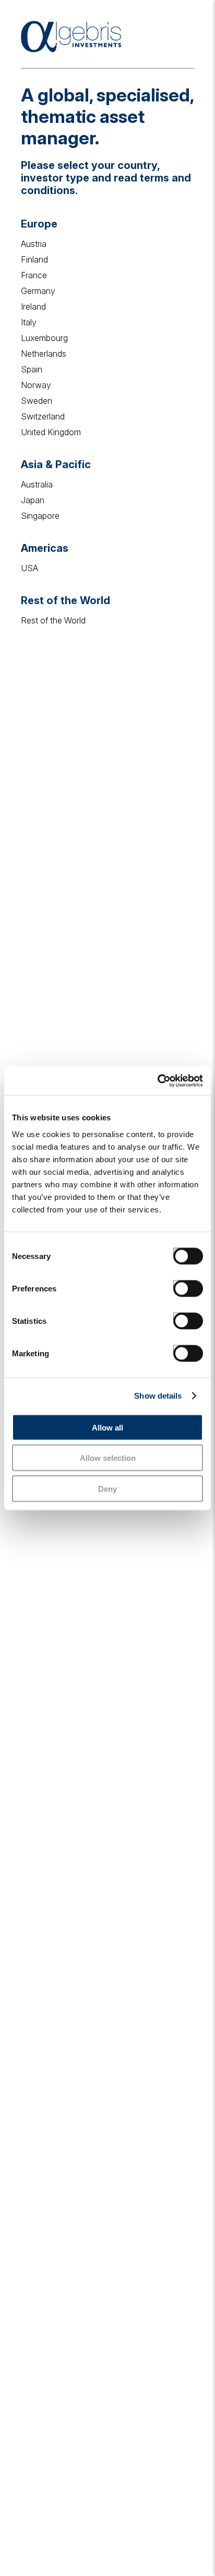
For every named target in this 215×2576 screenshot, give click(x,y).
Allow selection (108, 1458)
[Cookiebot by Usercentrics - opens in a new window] (157, 1081)
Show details (158, 1396)
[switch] (177, 1284)
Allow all (107, 1427)
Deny (107, 1488)
